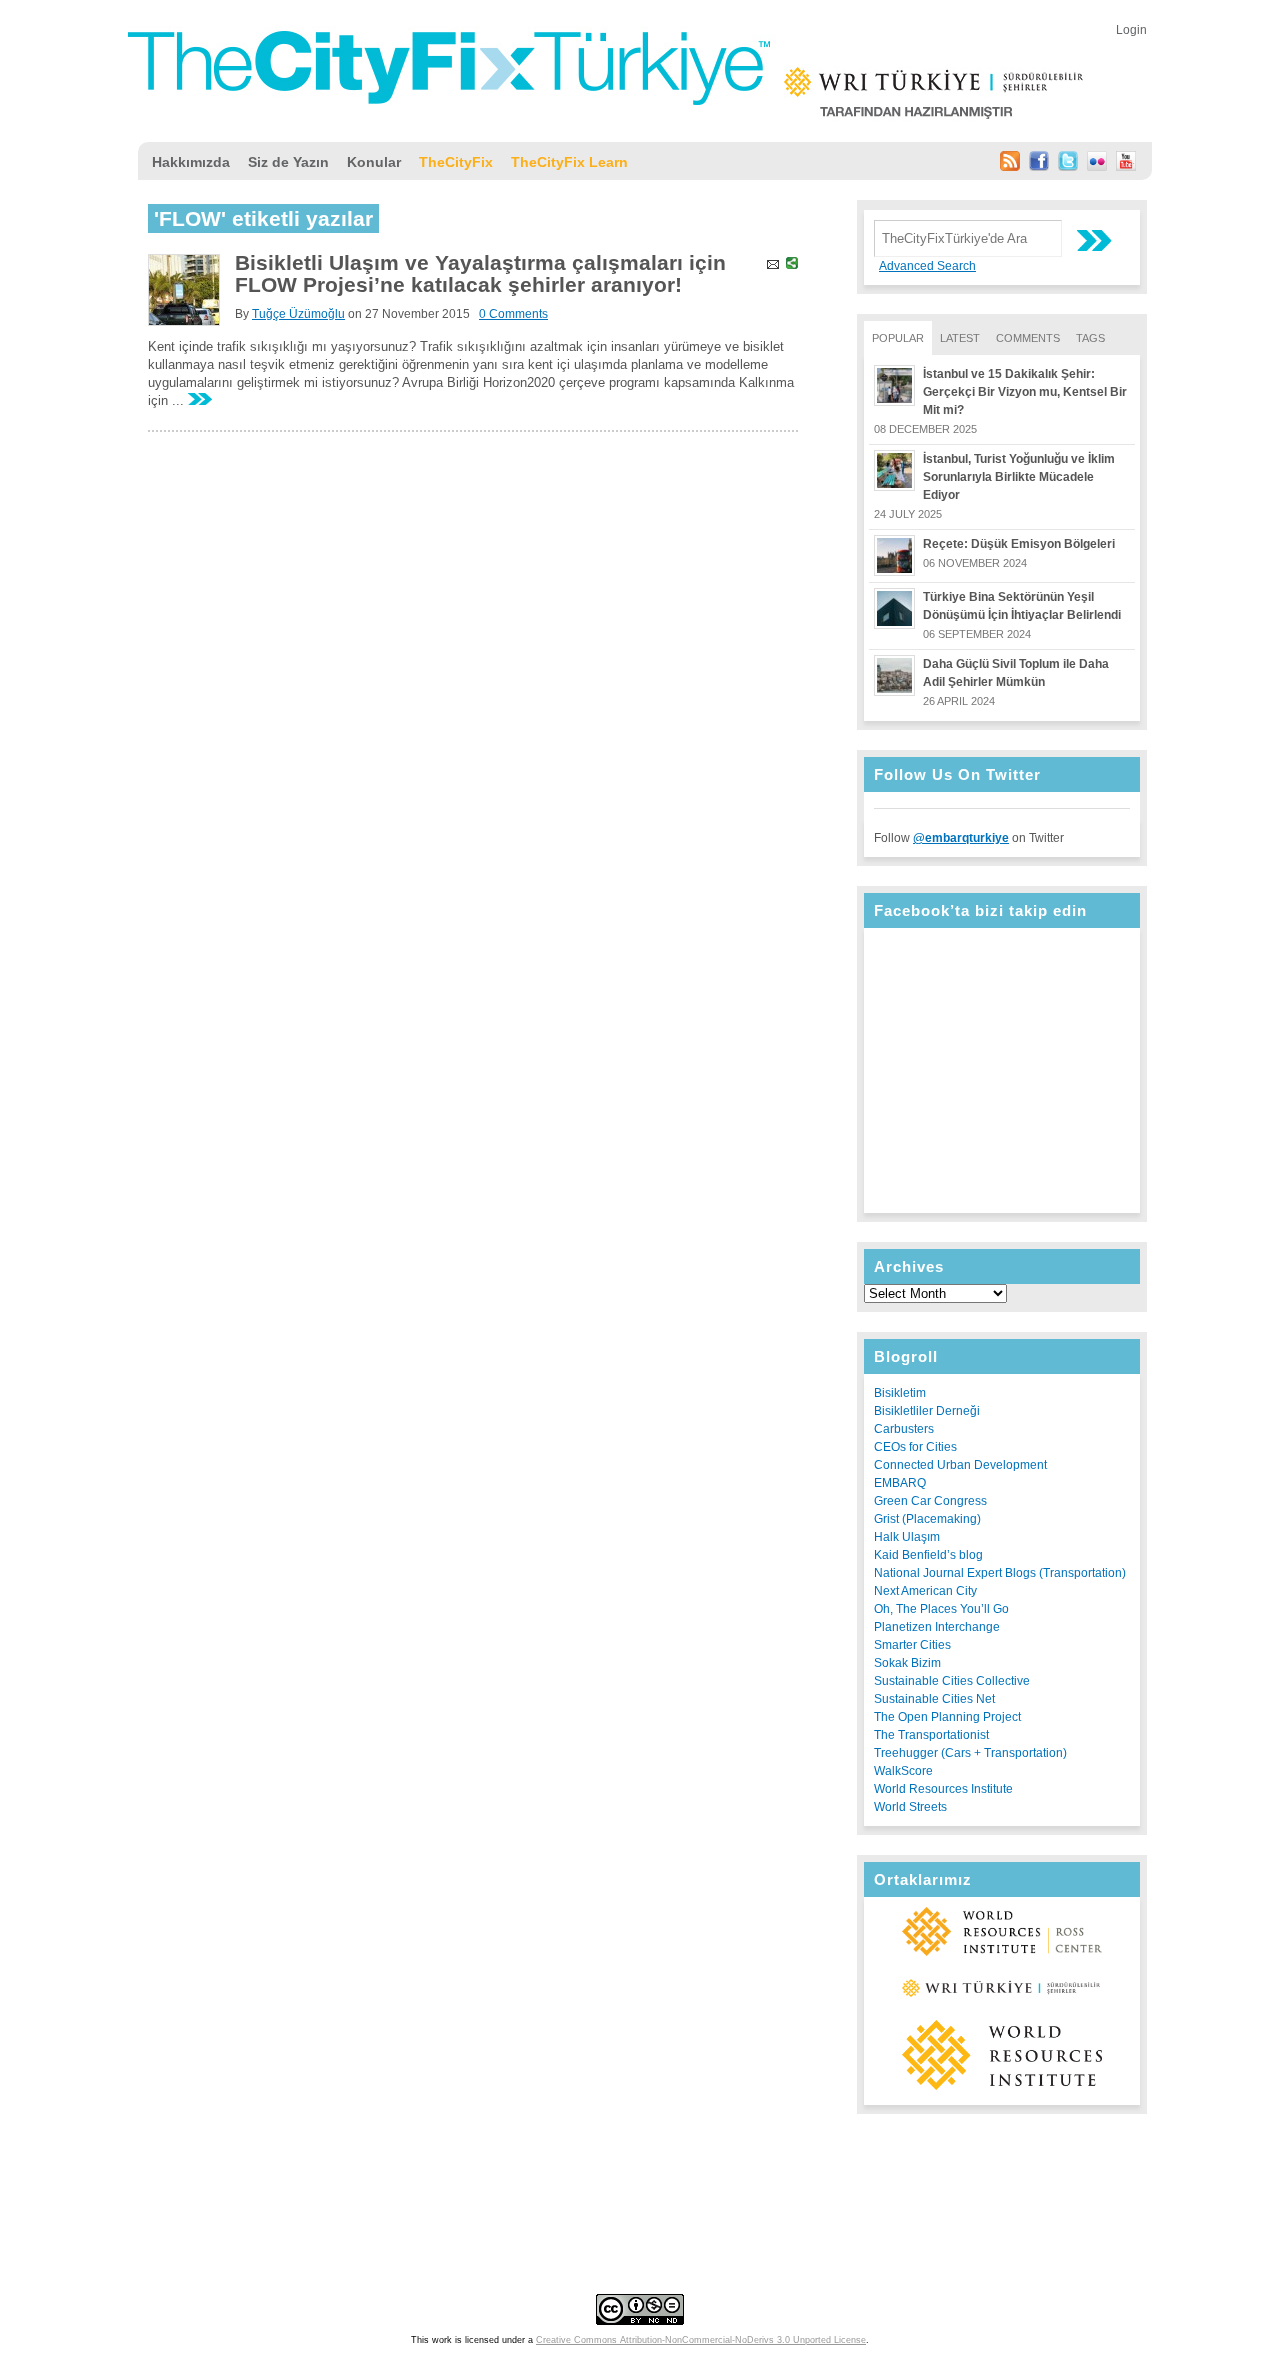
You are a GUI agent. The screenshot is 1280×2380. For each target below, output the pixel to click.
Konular (374, 162)
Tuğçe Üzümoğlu (298, 314)
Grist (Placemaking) (927, 1519)
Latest (960, 338)
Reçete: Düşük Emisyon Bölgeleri (1019, 544)
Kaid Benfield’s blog (928, 1555)
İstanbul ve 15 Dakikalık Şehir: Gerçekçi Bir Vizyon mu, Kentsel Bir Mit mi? (1025, 392)
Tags (1090, 338)
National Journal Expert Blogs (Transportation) (1000, 1573)
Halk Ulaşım (907, 1537)
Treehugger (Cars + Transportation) (970, 1753)
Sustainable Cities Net (934, 1699)
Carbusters (904, 1429)
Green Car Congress (930, 1501)
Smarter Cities (912, 1645)
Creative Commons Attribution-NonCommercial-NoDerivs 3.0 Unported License (701, 2340)
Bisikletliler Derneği (927, 1411)
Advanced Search (927, 266)
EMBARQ (900, 1483)
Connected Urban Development (960, 1465)
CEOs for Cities (915, 1447)
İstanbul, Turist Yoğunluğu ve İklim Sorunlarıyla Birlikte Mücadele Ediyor (1019, 477)
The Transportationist (931, 1735)
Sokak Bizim (907, 1663)
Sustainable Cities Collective (952, 1681)
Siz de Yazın (288, 162)
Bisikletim (900, 1393)
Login (1131, 30)
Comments (1028, 338)
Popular (898, 338)
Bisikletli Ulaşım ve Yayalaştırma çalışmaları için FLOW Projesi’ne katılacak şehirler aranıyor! (480, 273)
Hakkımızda (191, 162)
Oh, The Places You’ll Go (941, 1609)
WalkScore (903, 1771)
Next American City (925, 1591)
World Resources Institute (943, 1789)
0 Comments (513, 314)
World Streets (910, 1807)
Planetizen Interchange (937, 1627)
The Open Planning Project (947, 1717)
